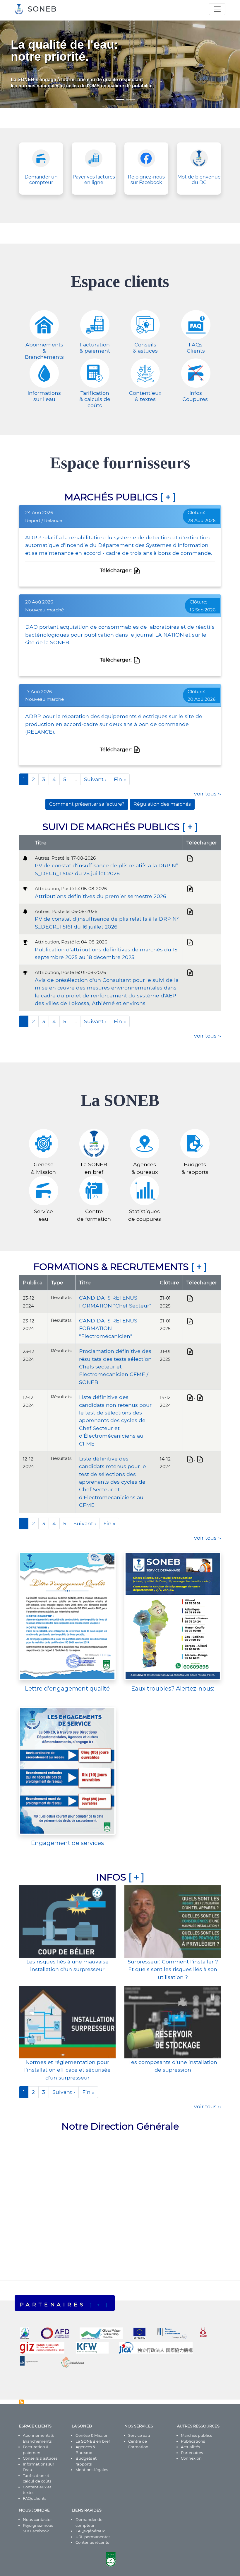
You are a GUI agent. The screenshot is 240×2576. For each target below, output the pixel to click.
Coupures (196, 399)
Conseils (145, 345)
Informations (44, 393)
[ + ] (168, 497)
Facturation (95, 345)
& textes (145, 399)
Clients (196, 351)
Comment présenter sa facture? (87, 804)
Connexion (191, 2458)
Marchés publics (196, 2435)
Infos (196, 393)
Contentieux (145, 393)
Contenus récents (92, 2542)
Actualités (190, 2447)
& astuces (145, 351)
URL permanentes (93, 2537)
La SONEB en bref (93, 2441)
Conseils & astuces (40, 2458)
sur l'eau (44, 399)
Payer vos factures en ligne (94, 180)
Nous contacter (37, 2519)
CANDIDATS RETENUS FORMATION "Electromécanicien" (108, 1328)
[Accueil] (21, 9)
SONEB (42, 9)
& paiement (95, 351)
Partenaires (192, 2453)
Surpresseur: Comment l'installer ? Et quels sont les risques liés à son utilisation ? (173, 1969)
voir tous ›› (208, 794)
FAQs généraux (90, 2531)
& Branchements (44, 354)
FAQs (196, 345)
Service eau (139, 2435)
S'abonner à (21, 2402)
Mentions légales (92, 2470)
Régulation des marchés (162, 804)
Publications (193, 2441)
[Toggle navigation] (217, 9)
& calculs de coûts (95, 402)
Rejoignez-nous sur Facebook (146, 180)
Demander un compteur (41, 180)
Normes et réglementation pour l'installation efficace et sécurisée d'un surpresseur (67, 2070)
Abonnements (44, 345)
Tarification (95, 393)
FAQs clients (35, 2498)
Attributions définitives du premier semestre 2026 (101, 896)
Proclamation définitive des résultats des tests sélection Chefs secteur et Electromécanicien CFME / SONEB (115, 1367)
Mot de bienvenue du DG (199, 180)
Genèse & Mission (92, 2435)
